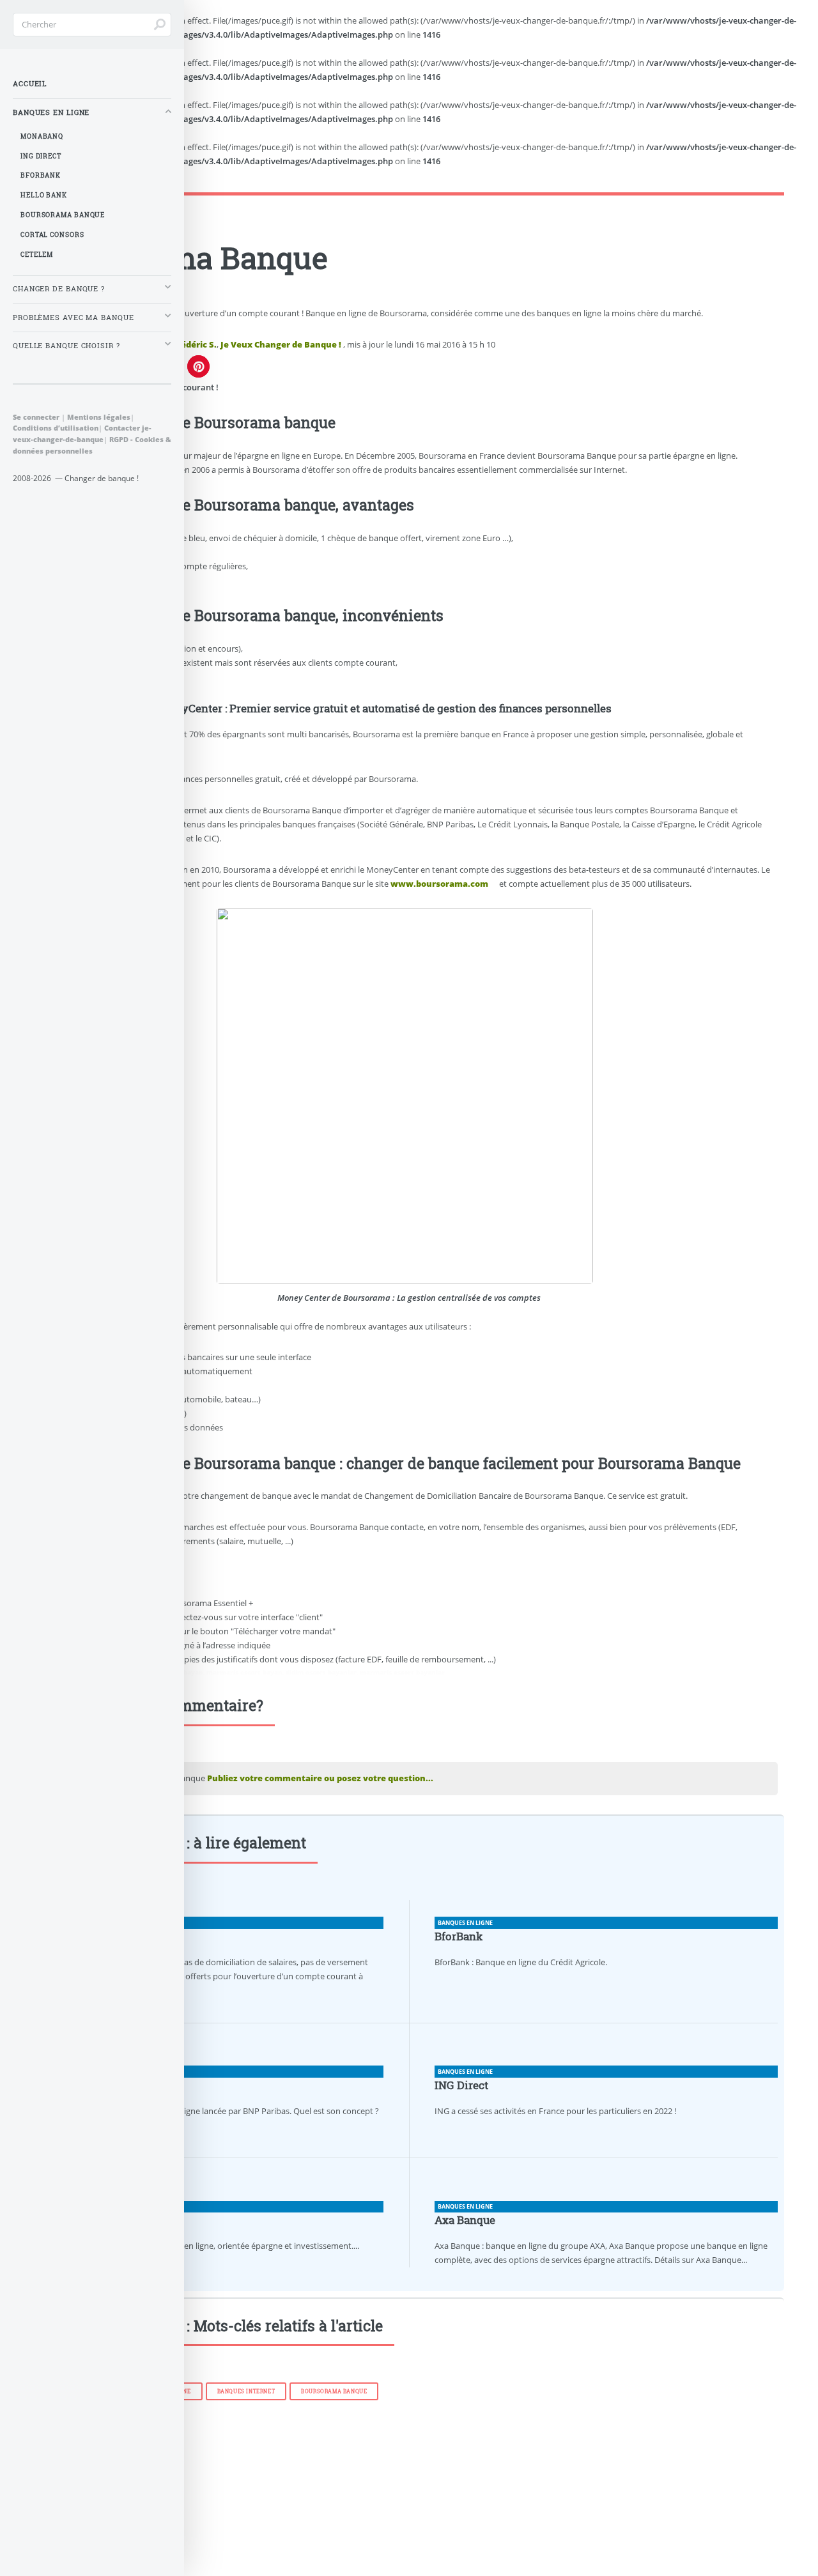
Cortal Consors (52, 235)
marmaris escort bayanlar (402, 1672)
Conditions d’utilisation (56, 428)
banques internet (246, 2391)
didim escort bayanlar (321, 1672)
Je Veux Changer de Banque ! (281, 344)
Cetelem (37, 255)
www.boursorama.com (439, 884)
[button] (198, 366)
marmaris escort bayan (244, 1672)
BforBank (459, 1936)
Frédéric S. (195, 344)
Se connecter (36, 417)
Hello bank (44, 195)
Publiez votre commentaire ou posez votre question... (320, 1778)
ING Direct (461, 2085)
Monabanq (42, 136)
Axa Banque (465, 2220)
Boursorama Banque (334, 2391)
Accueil (30, 84)
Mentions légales (99, 417)
